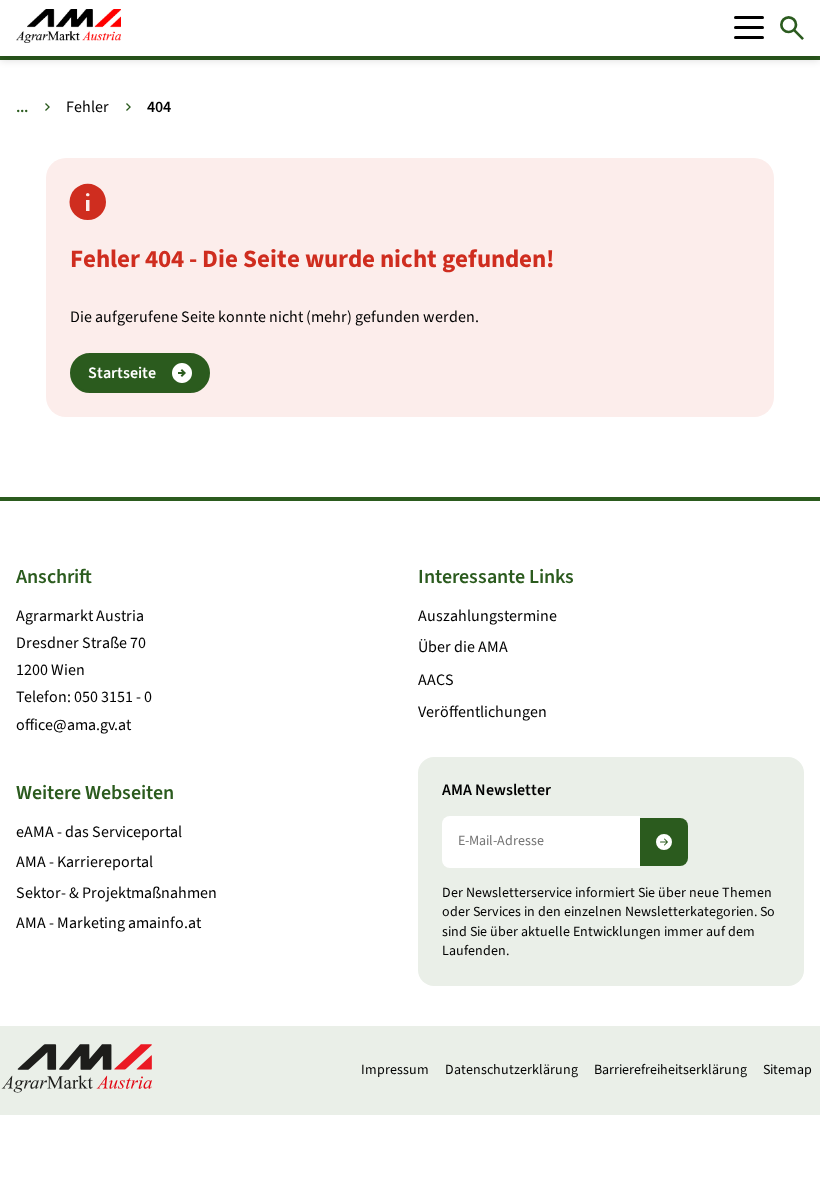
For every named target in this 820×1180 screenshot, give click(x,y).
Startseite (122, 373)
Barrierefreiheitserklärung (670, 1070)
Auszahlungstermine (487, 616)
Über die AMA (463, 647)
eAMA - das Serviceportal (99, 832)
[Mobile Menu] (749, 28)
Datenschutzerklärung (511, 1070)
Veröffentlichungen (482, 712)
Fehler (87, 107)
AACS (436, 680)
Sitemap (787, 1070)
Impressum (395, 1070)
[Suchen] (792, 28)
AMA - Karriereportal (84, 862)
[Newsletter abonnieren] (664, 842)
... (22, 107)
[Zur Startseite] (68, 28)
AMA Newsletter (496, 790)
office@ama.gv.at (73, 725)
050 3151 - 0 (113, 697)
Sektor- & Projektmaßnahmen (116, 893)
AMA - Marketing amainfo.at (108, 923)
